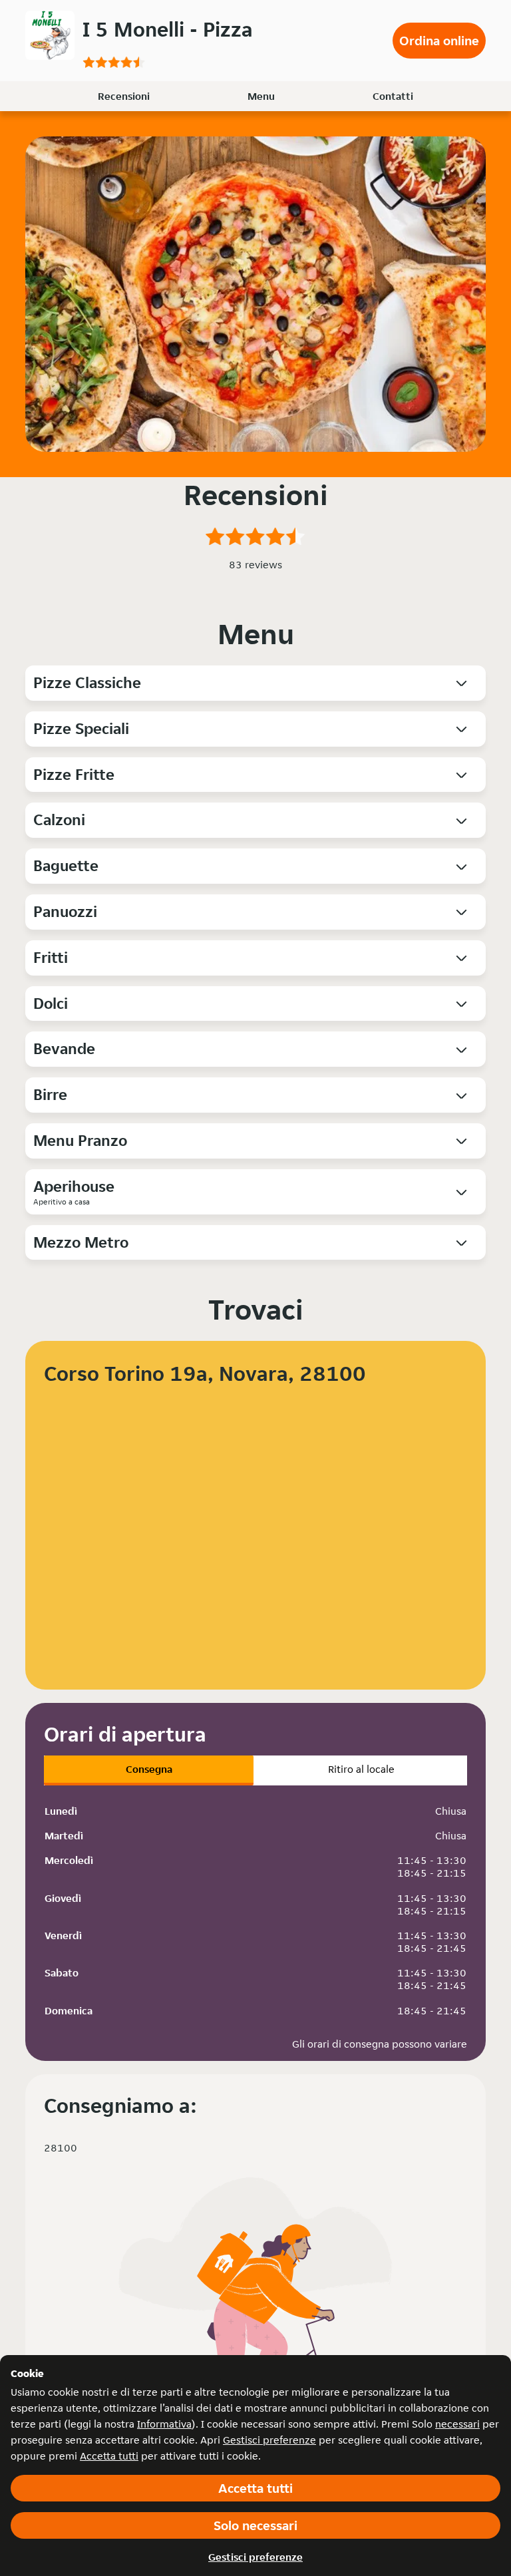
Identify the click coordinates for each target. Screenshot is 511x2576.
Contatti (393, 96)
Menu (261, 96)
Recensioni (124, 96)
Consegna (149, 1769)
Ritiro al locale (361, 1769)
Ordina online (439, 41)
